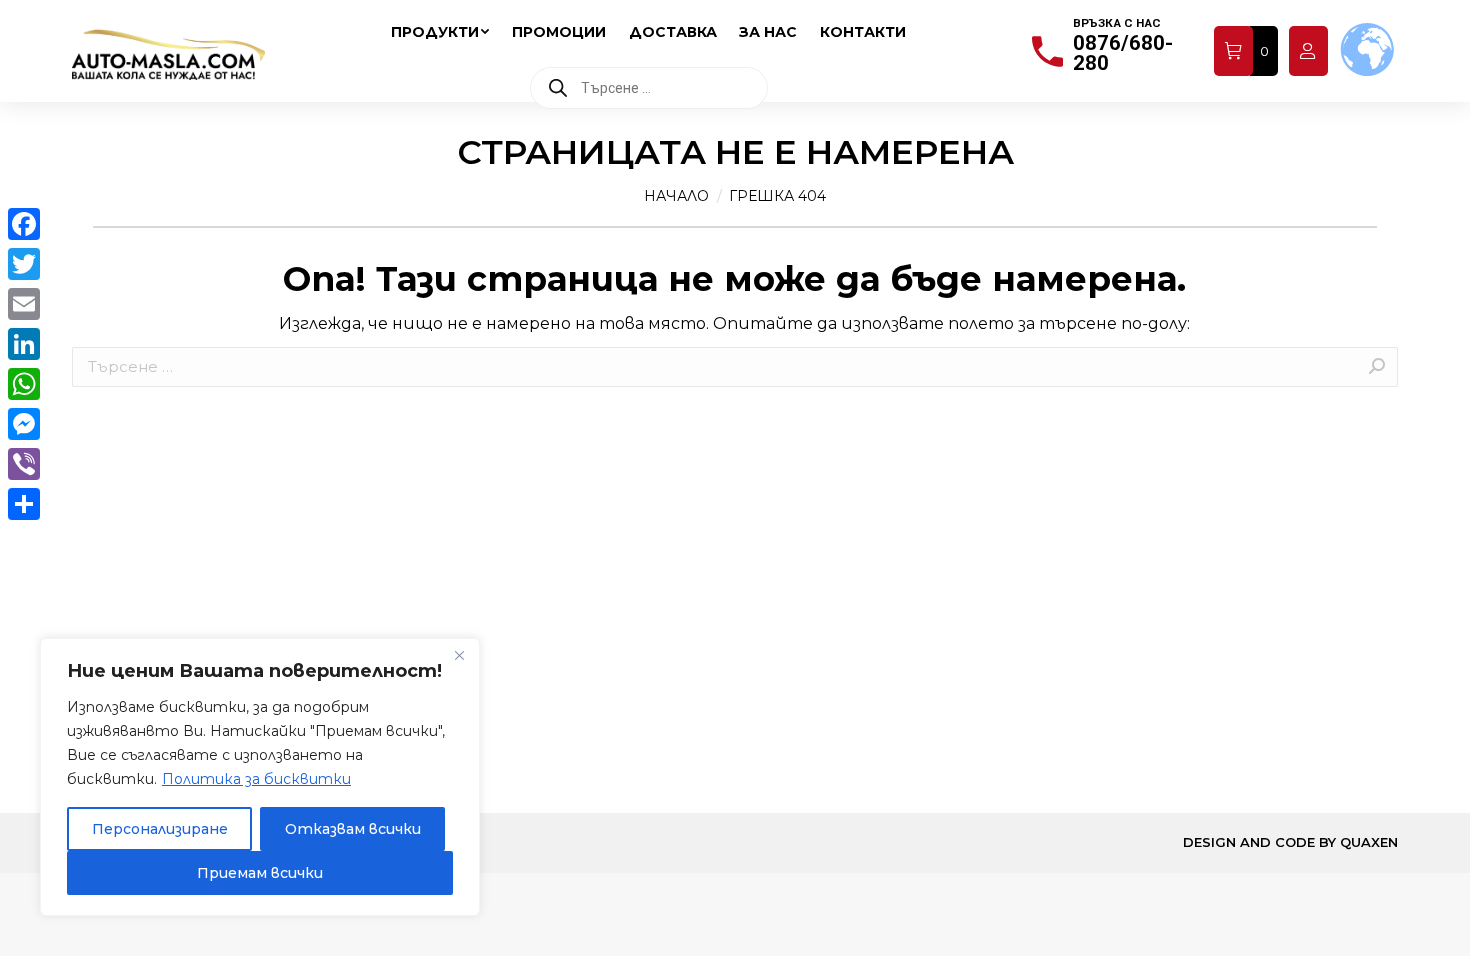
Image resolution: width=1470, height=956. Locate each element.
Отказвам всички (353, 829)
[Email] (24, 304)
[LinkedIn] (24, 344)
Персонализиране (160, 829)
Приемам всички (260, 873)
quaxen (1369, 842)
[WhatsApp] (24, 384)
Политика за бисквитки (256, 779)
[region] (260, 777)
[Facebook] (24, 224)
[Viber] (24, 464)
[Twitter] (24, 264)
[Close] (459, 655)
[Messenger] (24, 424)
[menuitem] (440, 32)
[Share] (24, 504)
